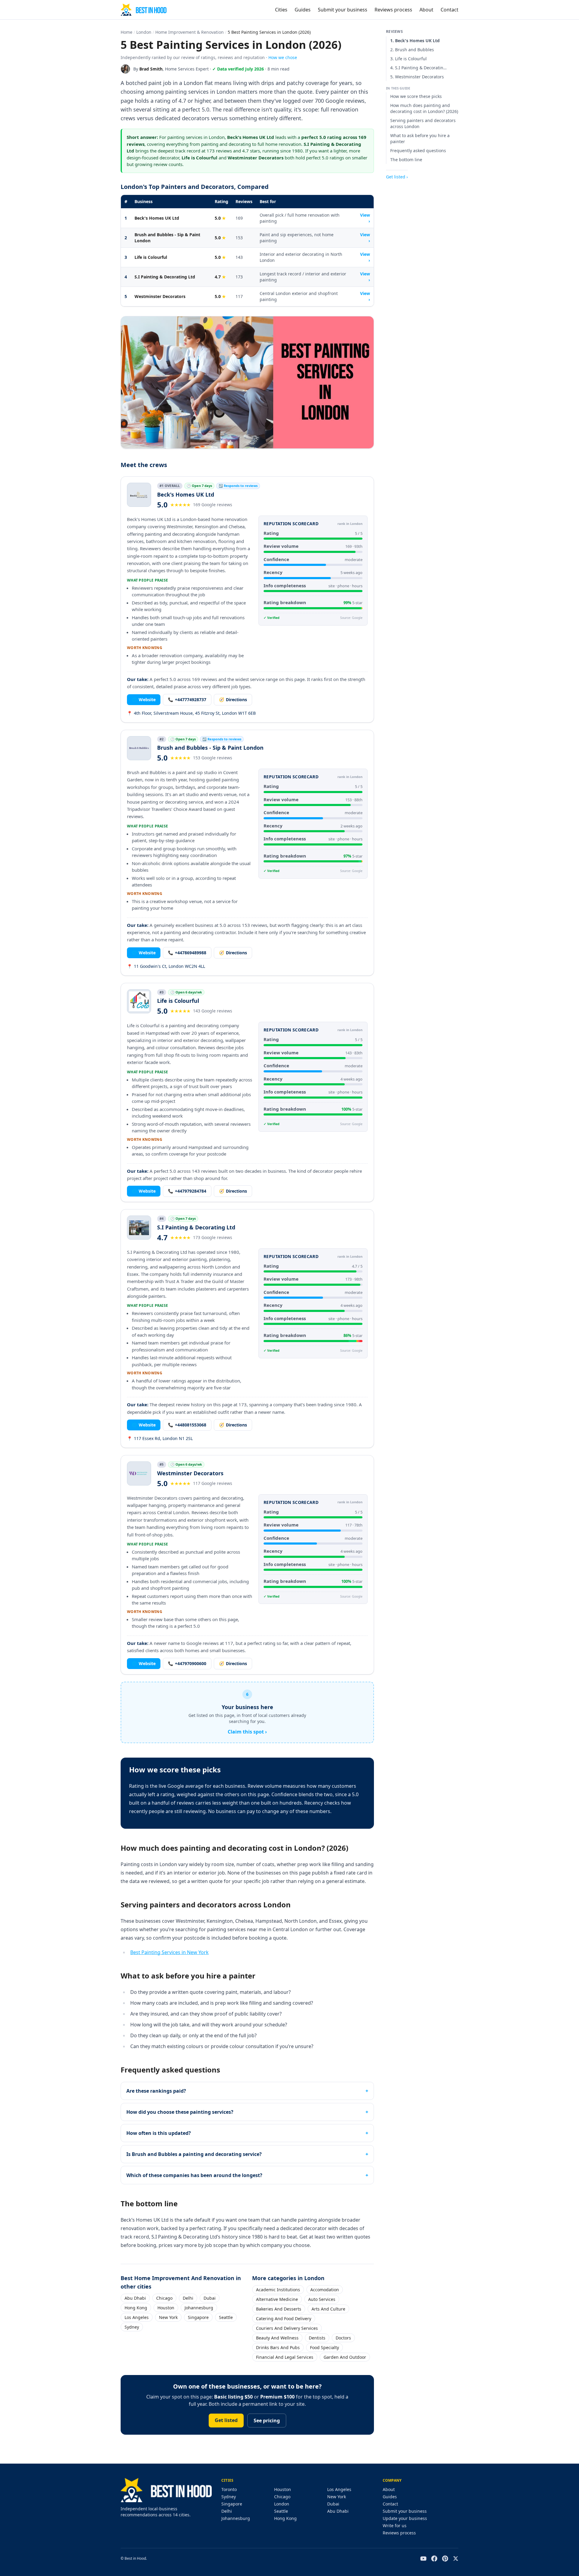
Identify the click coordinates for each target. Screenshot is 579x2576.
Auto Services (322, 2299)
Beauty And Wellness (277, 2338)
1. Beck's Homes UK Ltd (415, 41)
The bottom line (406, 160)
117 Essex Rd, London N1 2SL (160, 1438)
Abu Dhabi (135, 2298)
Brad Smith (151, 69)
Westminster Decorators (160, 296)
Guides (303, 10)
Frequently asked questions (418, 151)
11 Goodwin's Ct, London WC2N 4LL (166, 966)
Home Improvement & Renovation (190, 32)
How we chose (283, 57)
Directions (233, 700)
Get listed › (397, 177)
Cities (281, 10)
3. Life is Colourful (408, 59)
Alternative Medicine (277, 2299)
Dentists (317, 2338)
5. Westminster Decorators (417, 77)
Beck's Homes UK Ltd (157, 218)
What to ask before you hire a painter (420, 138)
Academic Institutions (278, 2290)
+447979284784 (187, 1191)
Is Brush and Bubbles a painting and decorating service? (194, 2154)
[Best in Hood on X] (456, 2559)
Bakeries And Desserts (279, 2309)
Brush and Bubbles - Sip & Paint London (167, 238)
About (426, 10)
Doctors (343, 2338)
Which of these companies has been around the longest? (194, 2175)
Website (144, 700)
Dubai (210, 2298)
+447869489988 (187, 953)
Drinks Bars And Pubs (278, 2347)
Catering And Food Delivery (284, 2319)
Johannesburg (199, 2308)
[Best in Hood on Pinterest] (445, 2559)
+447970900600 (187, 1663)
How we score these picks (416, 96)
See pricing (267, 2421)
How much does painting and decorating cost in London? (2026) (424, 108)
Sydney (132, 2327)
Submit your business (343, 10)
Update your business (405, 2518)
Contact (449, 10)
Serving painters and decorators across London (423, 123)
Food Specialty (324, 2347)
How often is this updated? (159, 2133)
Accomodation (325, 2290)
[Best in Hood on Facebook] (434, 2559)
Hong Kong (136, 2308)
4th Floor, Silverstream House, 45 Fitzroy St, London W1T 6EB (191, 713)
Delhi (188, 2298)
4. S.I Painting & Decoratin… (418, 68)
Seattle (226, 2317)
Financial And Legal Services (285, 2357)
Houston (166, 2308)
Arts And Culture (328, 2309)
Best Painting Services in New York (169, 1952)
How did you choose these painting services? (180, 2112)
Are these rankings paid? (156, 2091)
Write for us (395, 2526)
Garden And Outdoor (345, 2357)
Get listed (226, 2420)
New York (168, 2317)
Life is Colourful (151, 257)
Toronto (229, 2489)
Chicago (164, 2298)
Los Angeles (137, 2317)
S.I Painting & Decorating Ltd (165, 277)
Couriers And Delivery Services (287, 2328)
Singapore (198, 2317)
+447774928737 (187, 700)
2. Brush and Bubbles (412, 50)
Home (127, 32)
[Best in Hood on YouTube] (423, 2559)
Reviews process (393, 10)
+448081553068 (187, 1425)
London (144, 32)
